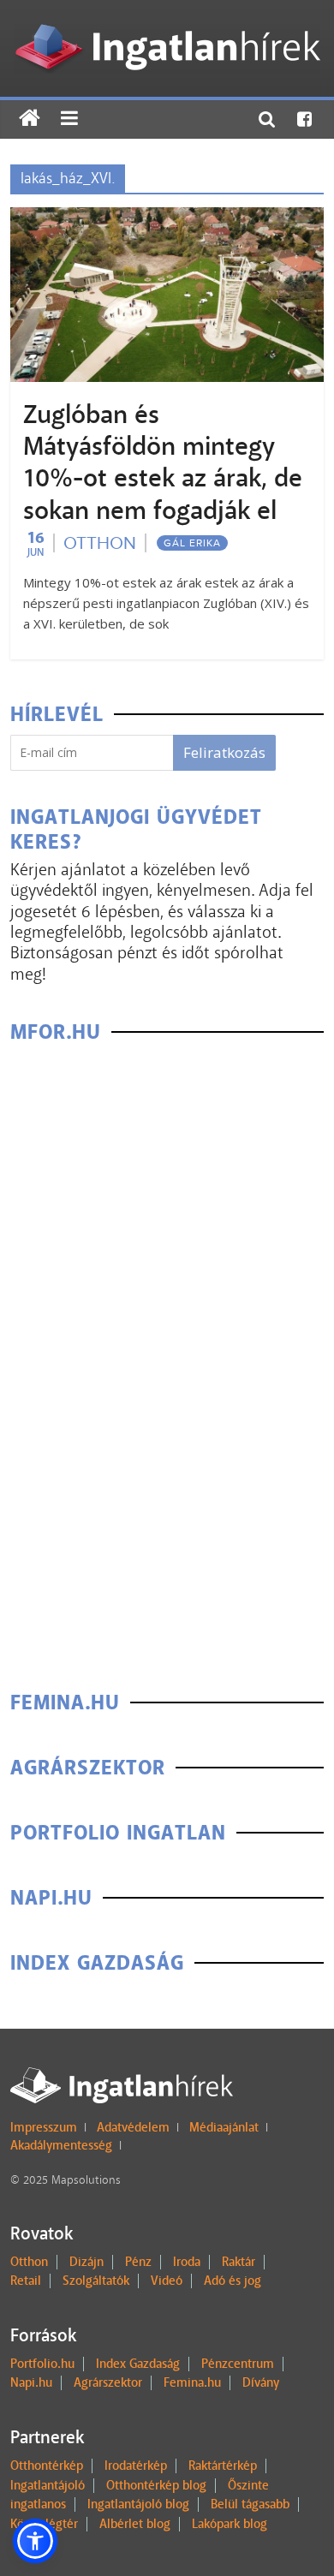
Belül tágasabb (250, 2504)
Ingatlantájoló (48, 2485)
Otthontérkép (47, 2466)
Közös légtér (44, 2524)
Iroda (187, 2262)
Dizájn (86, 2262)
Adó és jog (233, 2281)
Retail (26, 2281)
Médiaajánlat (224, 2127)
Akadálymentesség (61, 2145)
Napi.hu (31, 2382)
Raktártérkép (223, 2466)
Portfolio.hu (42, 2364)
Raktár (239, 2262)
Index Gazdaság (138, 2364)
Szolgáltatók (96, 2281)
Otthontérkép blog (156, 2485)
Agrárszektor (108, 2382)
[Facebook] (305, 119)
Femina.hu (192, 2382)
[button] (35, 2541)
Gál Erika (192, 543)
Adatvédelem (133, 2127)
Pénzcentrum (238, 2364)
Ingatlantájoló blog (138, 2504)
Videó (167, 2281)
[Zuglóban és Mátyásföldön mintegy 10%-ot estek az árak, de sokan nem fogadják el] (167, 218)
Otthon (100, 543)
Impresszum (44, 2127)
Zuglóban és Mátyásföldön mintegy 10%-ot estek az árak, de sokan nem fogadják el (163, 462)
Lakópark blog (230, 2524)
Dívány (261, 2382)
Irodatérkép (136, 2466)
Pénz (138, 2262)
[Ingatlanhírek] (167, 19)
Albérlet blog (135, 2524)
